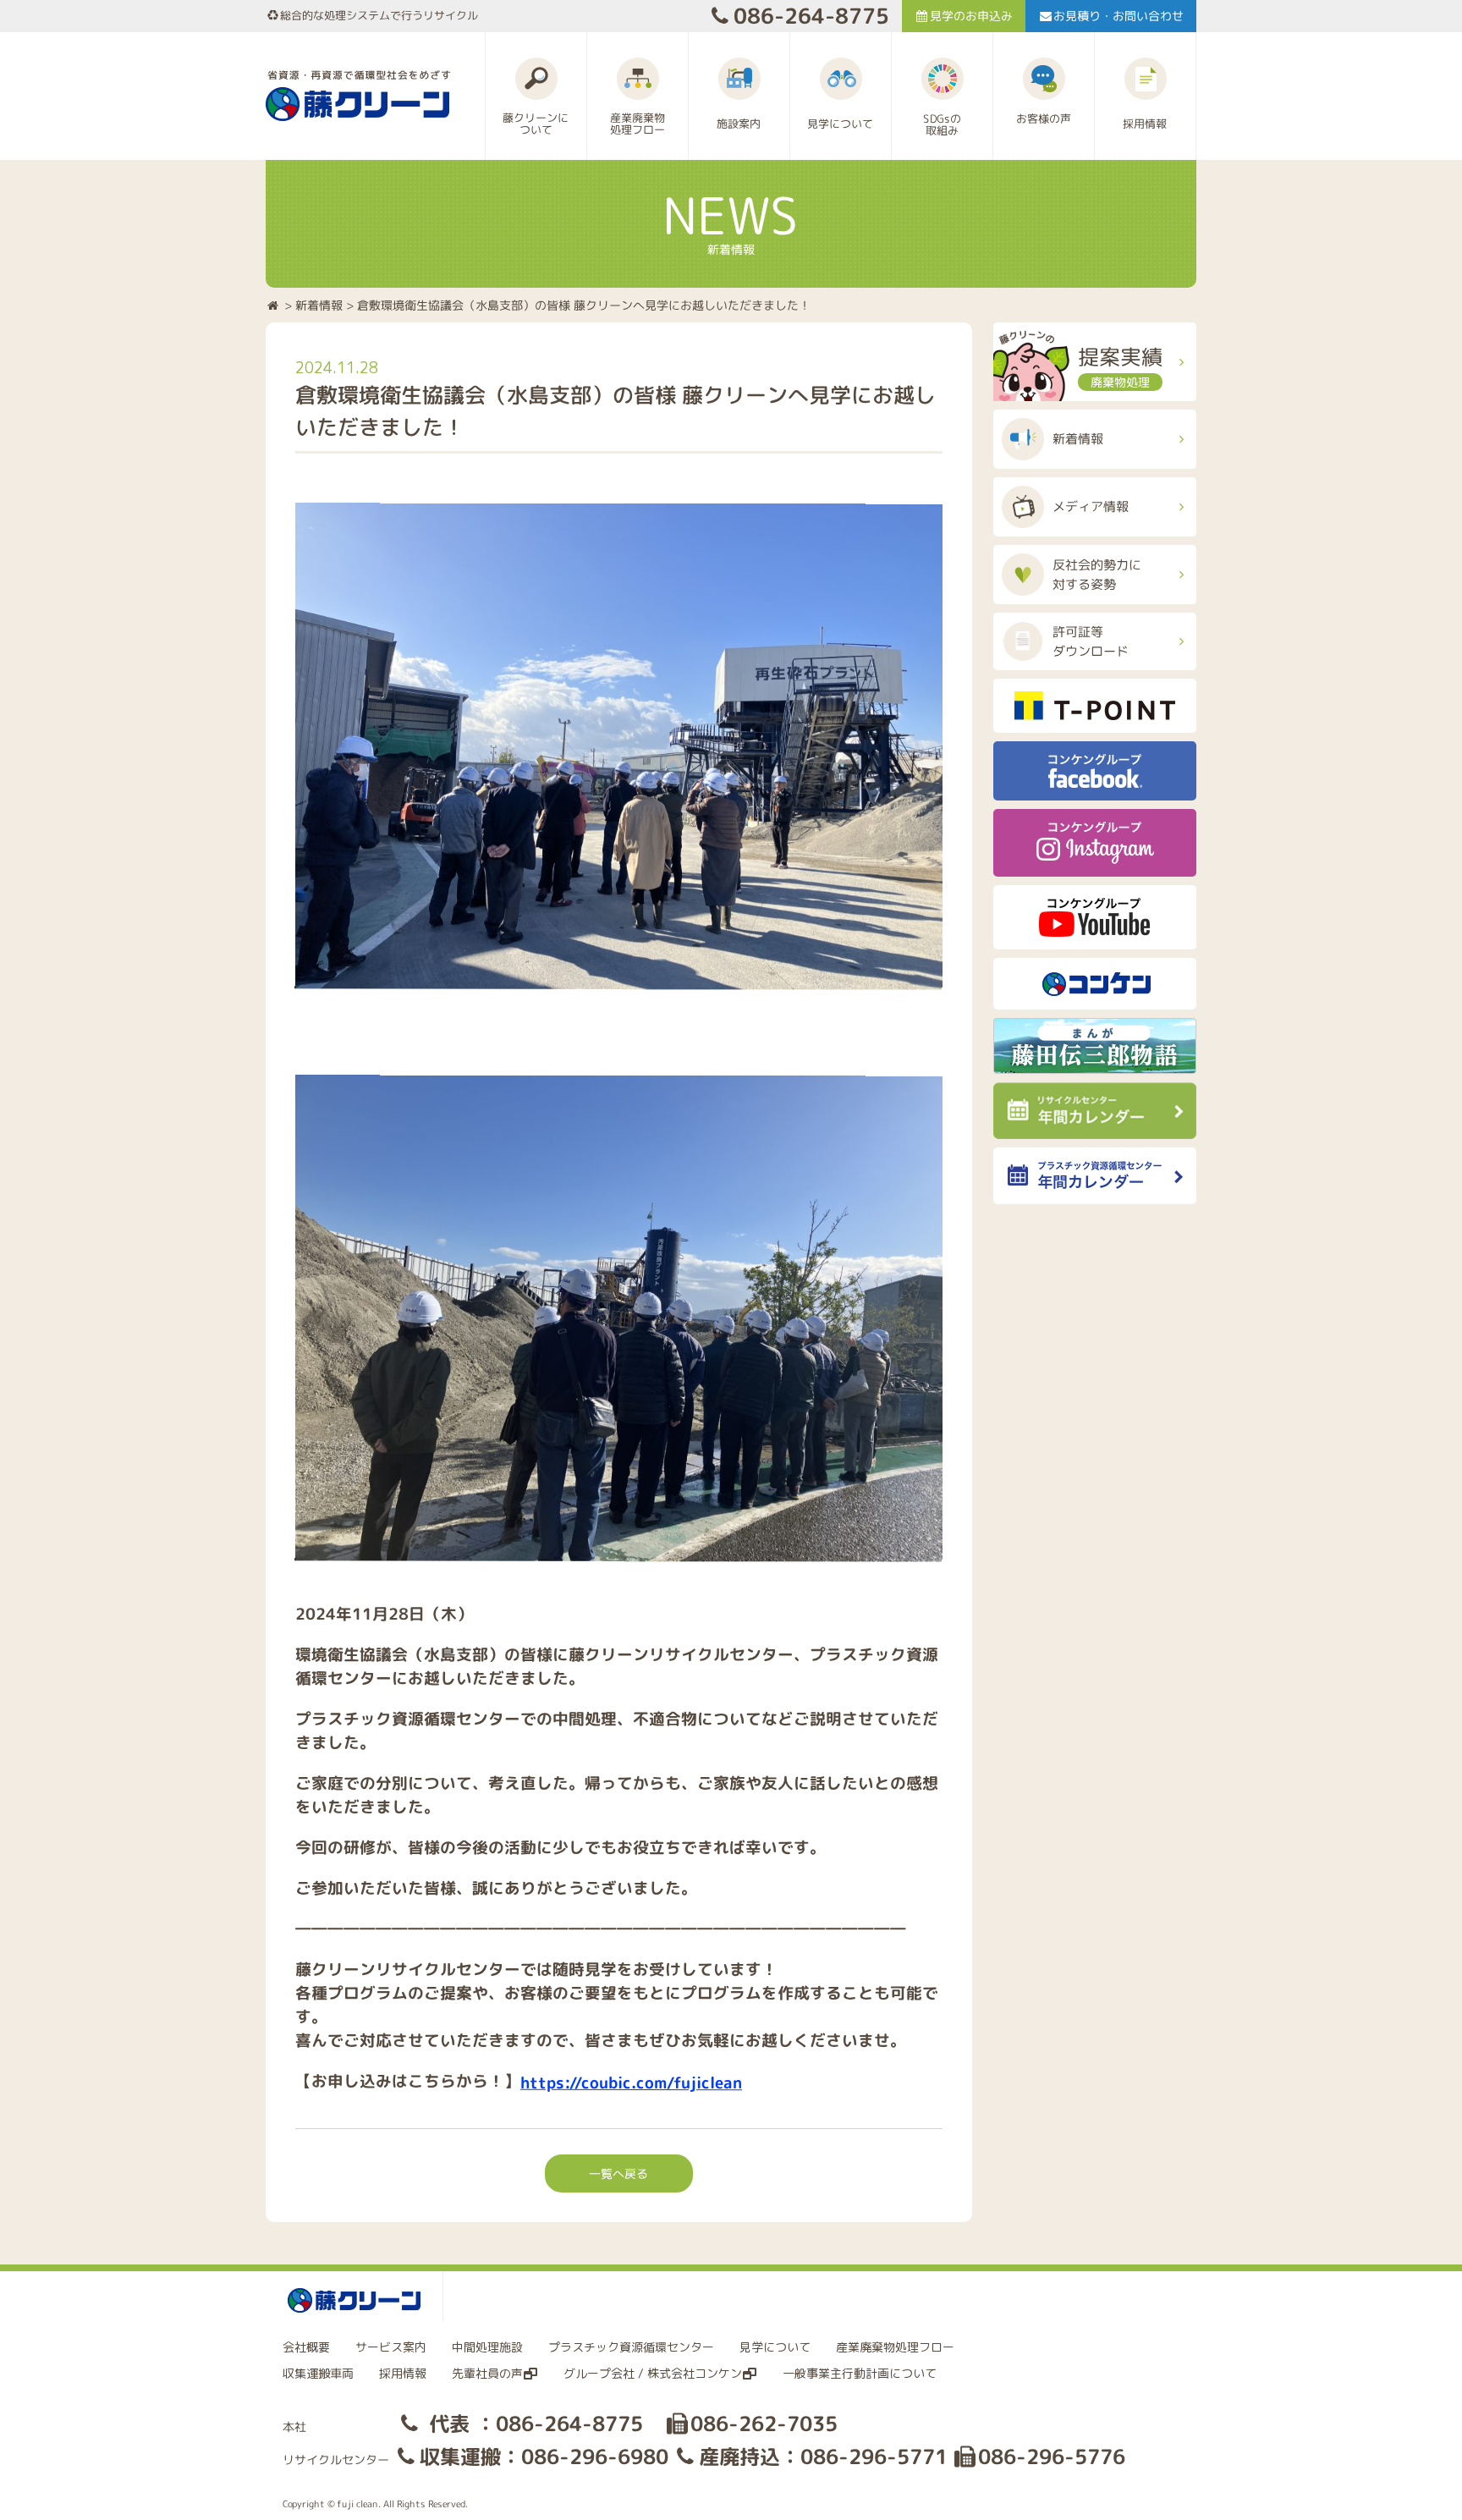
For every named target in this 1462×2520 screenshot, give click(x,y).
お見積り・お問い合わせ (1118, 16)
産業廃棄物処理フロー (895, 2347)
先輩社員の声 (487, 2373)
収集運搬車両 (318, 2373)
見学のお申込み (971, 16)
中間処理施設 (487, 2347)
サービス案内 (391, 2347)
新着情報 (319, 304)
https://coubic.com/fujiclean (631, 2083)
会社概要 (306, 2347)
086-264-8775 (811, 16)
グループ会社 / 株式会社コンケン (653, 2373)
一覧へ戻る (618, 2173)
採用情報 (403, 2373)
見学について (775, 2347)
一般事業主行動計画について (860, 2373)
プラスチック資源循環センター (631, 2347)
